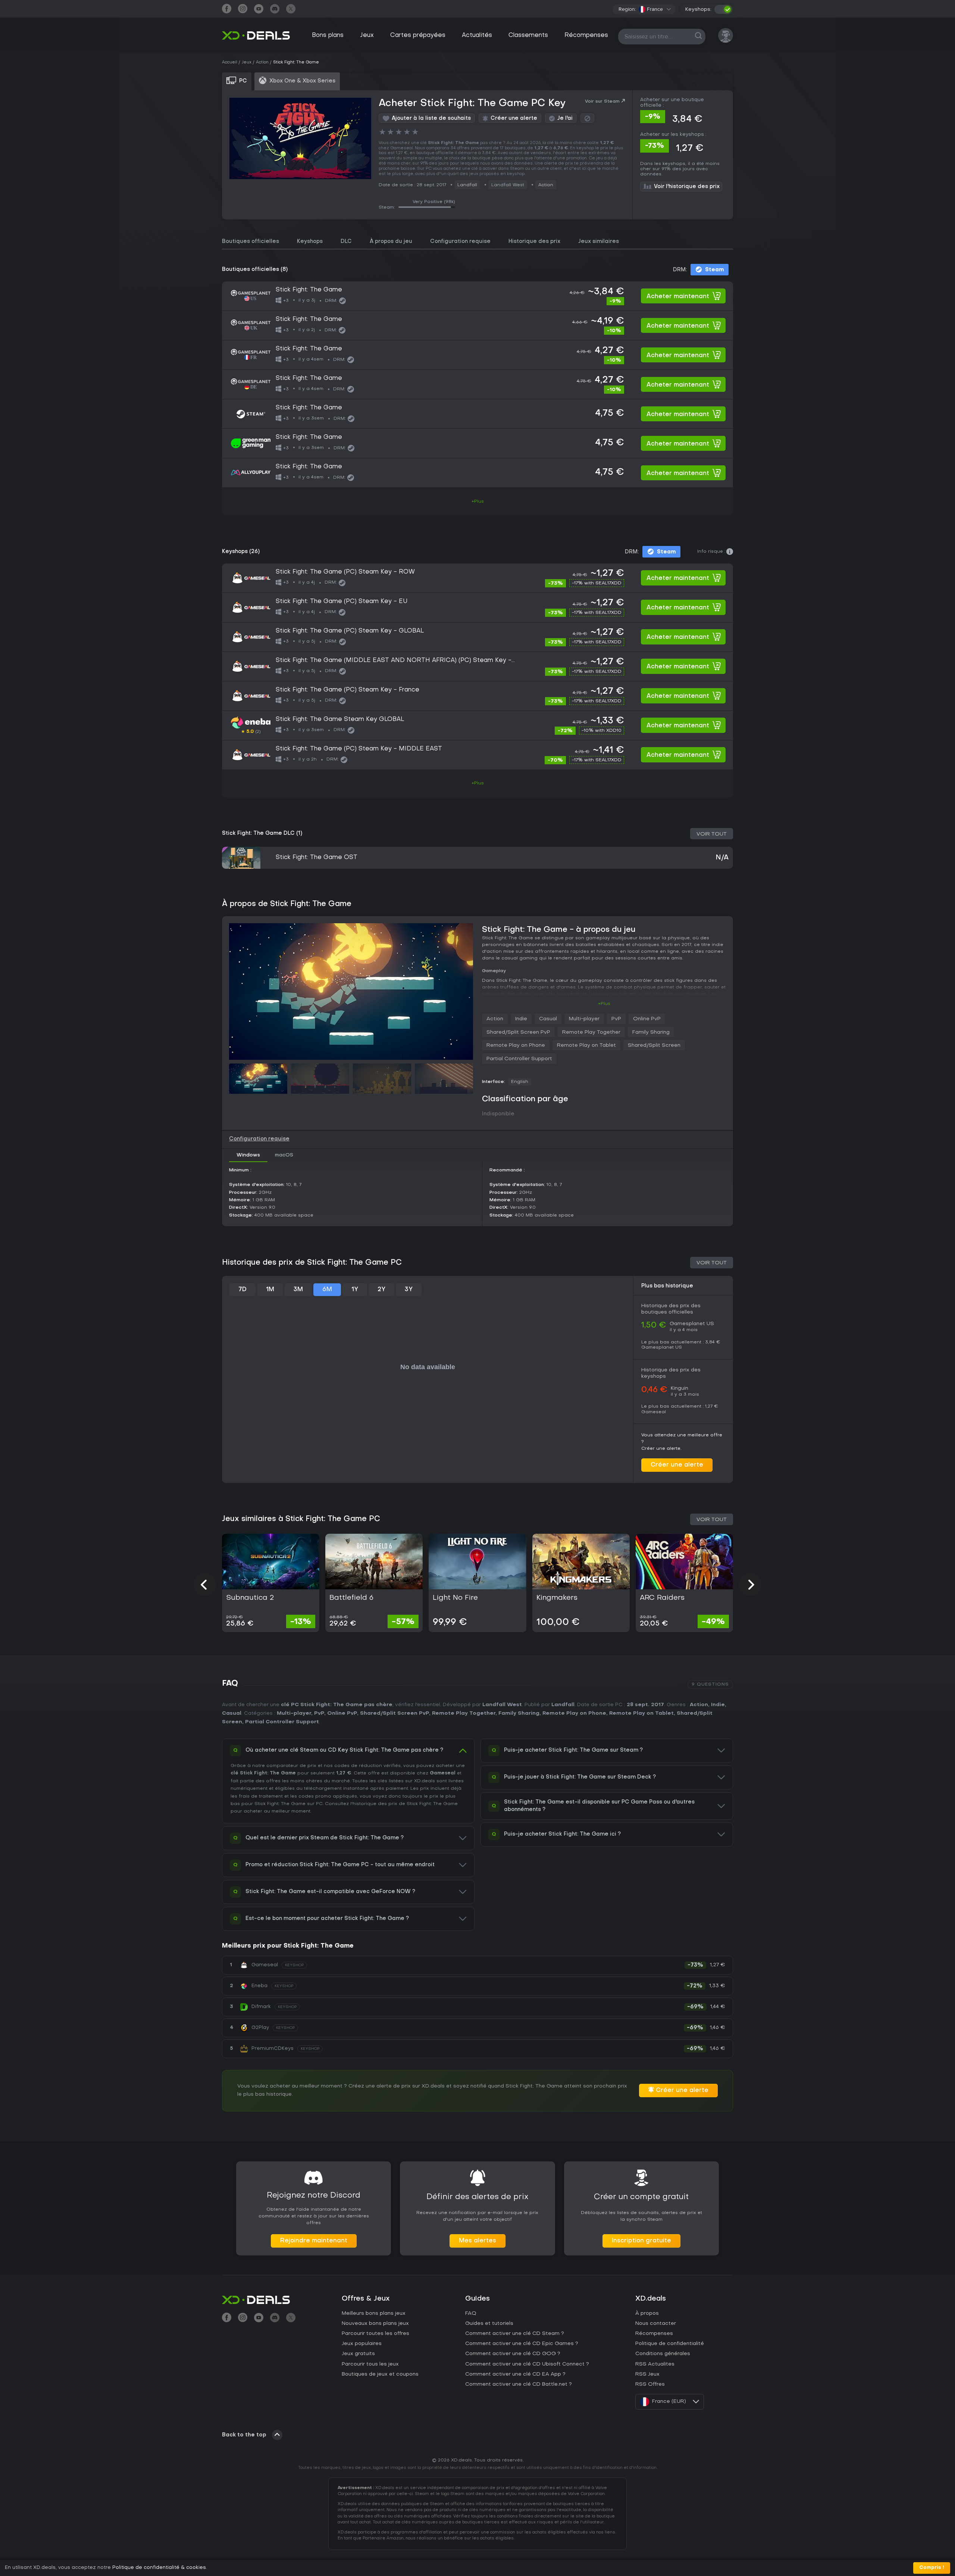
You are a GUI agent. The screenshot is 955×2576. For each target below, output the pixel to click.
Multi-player (584, 1019)
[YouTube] (259, 10)
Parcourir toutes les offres (375, 2334)
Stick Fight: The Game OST (317, 858)
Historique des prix (534, 242)
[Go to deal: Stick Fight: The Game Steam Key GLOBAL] (477, 725)
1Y (355, 1290)
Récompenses (586, 35)
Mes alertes (477, 2241)
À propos (647, 2313)
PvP (616, 1019)
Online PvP (647, 1019)
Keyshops (310, 242)
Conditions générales (663, 2354)
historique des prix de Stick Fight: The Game (405, 1804)
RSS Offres (650, 2384)
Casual (548, 1019)
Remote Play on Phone (516, 1045)
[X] (291, 10)
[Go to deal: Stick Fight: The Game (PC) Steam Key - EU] (477, 608)
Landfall (467, 185)
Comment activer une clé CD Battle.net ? (519, 2384)
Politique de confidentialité (670, 2344)
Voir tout (712, 834)
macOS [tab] (284, 1155)
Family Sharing (651, 1032)
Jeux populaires (362, 2344)
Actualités (477, 35)
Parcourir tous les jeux (370, 2364)
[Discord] (275, 10)
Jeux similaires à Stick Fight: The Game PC (301, 1519)
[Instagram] (243, 10)
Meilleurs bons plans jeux (374, 2313)
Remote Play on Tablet (586, 1045)
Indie (521, 1019)
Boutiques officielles (251, 242)
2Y (381, 1290)
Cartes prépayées (418, 35)
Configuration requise (460, 242)
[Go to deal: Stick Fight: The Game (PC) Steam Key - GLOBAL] (477, 637)
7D (242, 1290)
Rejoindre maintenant (314, 2241)
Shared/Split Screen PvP (518, 1032)
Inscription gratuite (641, 2241)
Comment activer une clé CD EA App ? (515, 2374)
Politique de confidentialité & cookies (159, 2568)
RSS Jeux (647, 2374)
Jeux (367, 35)
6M (327, 1290)
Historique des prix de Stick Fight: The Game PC (312, 1263)
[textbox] (651, 9)
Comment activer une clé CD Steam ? (515, 2334)
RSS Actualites (655, 2364)
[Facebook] (227, 10)
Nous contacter (656, 2324)
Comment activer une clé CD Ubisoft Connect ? (527, 2364)
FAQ (471, 2313)
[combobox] (655, 9)
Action (546, 185)
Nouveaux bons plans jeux (375, 2324)
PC (319, 1804)
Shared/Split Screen (654, 1045)
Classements (528, 35)
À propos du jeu (391, 242)
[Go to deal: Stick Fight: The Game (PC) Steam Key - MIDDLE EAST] (477, 755)
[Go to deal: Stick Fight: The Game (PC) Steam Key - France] (477, 696)
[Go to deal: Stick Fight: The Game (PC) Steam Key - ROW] (477, 578)
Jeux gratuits (358, 2354)
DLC (346, 242)
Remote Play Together (591, 1032)
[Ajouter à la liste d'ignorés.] (587, 118)
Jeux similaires (599, 242)
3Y (409, 1290)
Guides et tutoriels (489, 2324)
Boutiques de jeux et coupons (380, 2374)
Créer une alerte (677, 1465)
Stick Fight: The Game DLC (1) (262, 833)
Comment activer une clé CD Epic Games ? (522, 2344)
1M (270, 1290)
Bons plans (328, 35)
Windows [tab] (248, 1155)
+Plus (478, 502)
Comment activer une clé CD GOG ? (513, 2354)
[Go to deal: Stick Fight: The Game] (477, 296)
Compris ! (932, 2568)
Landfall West (502, 1705)
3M (298, 1290)
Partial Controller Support (519, 1059)
